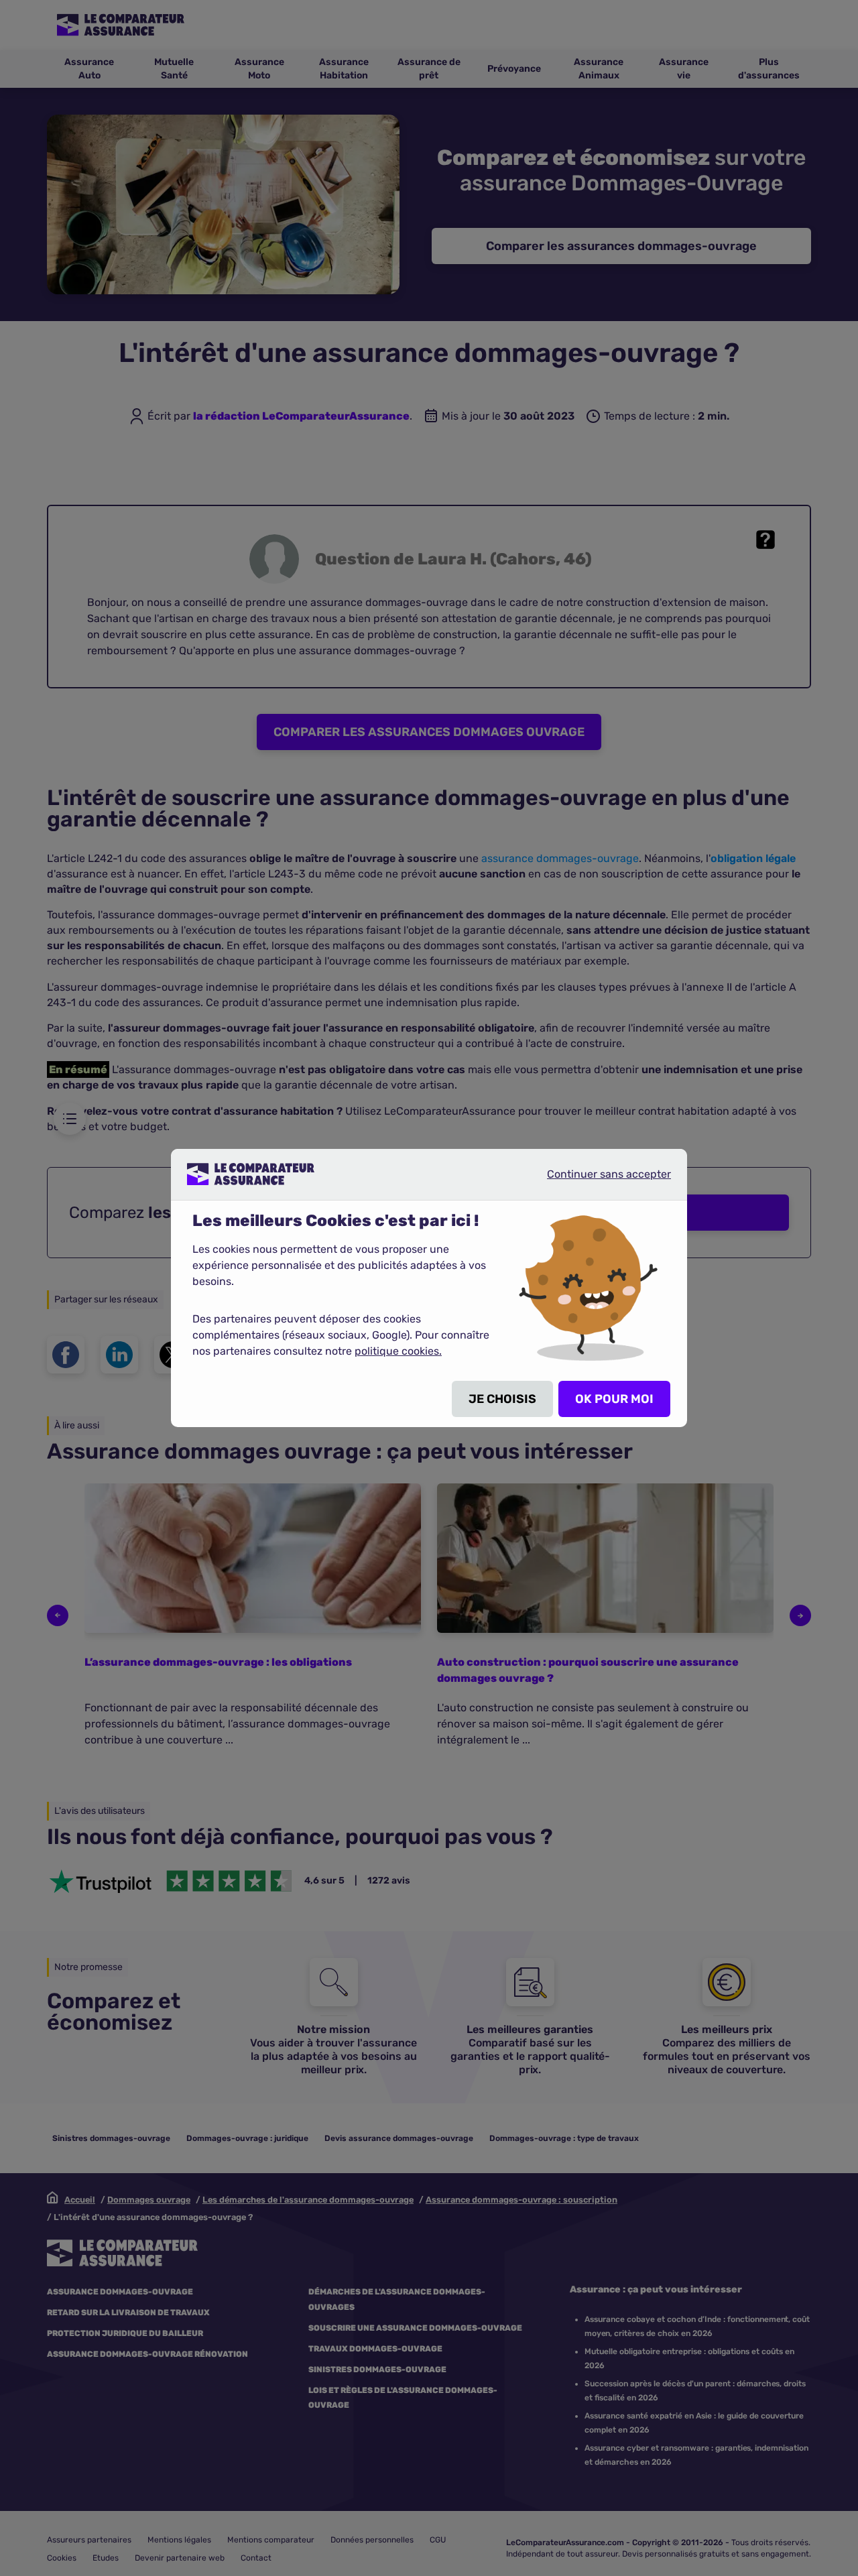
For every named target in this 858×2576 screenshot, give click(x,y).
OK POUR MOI (614, 1399)
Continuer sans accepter (598, 1179)
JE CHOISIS (502, 1399)
